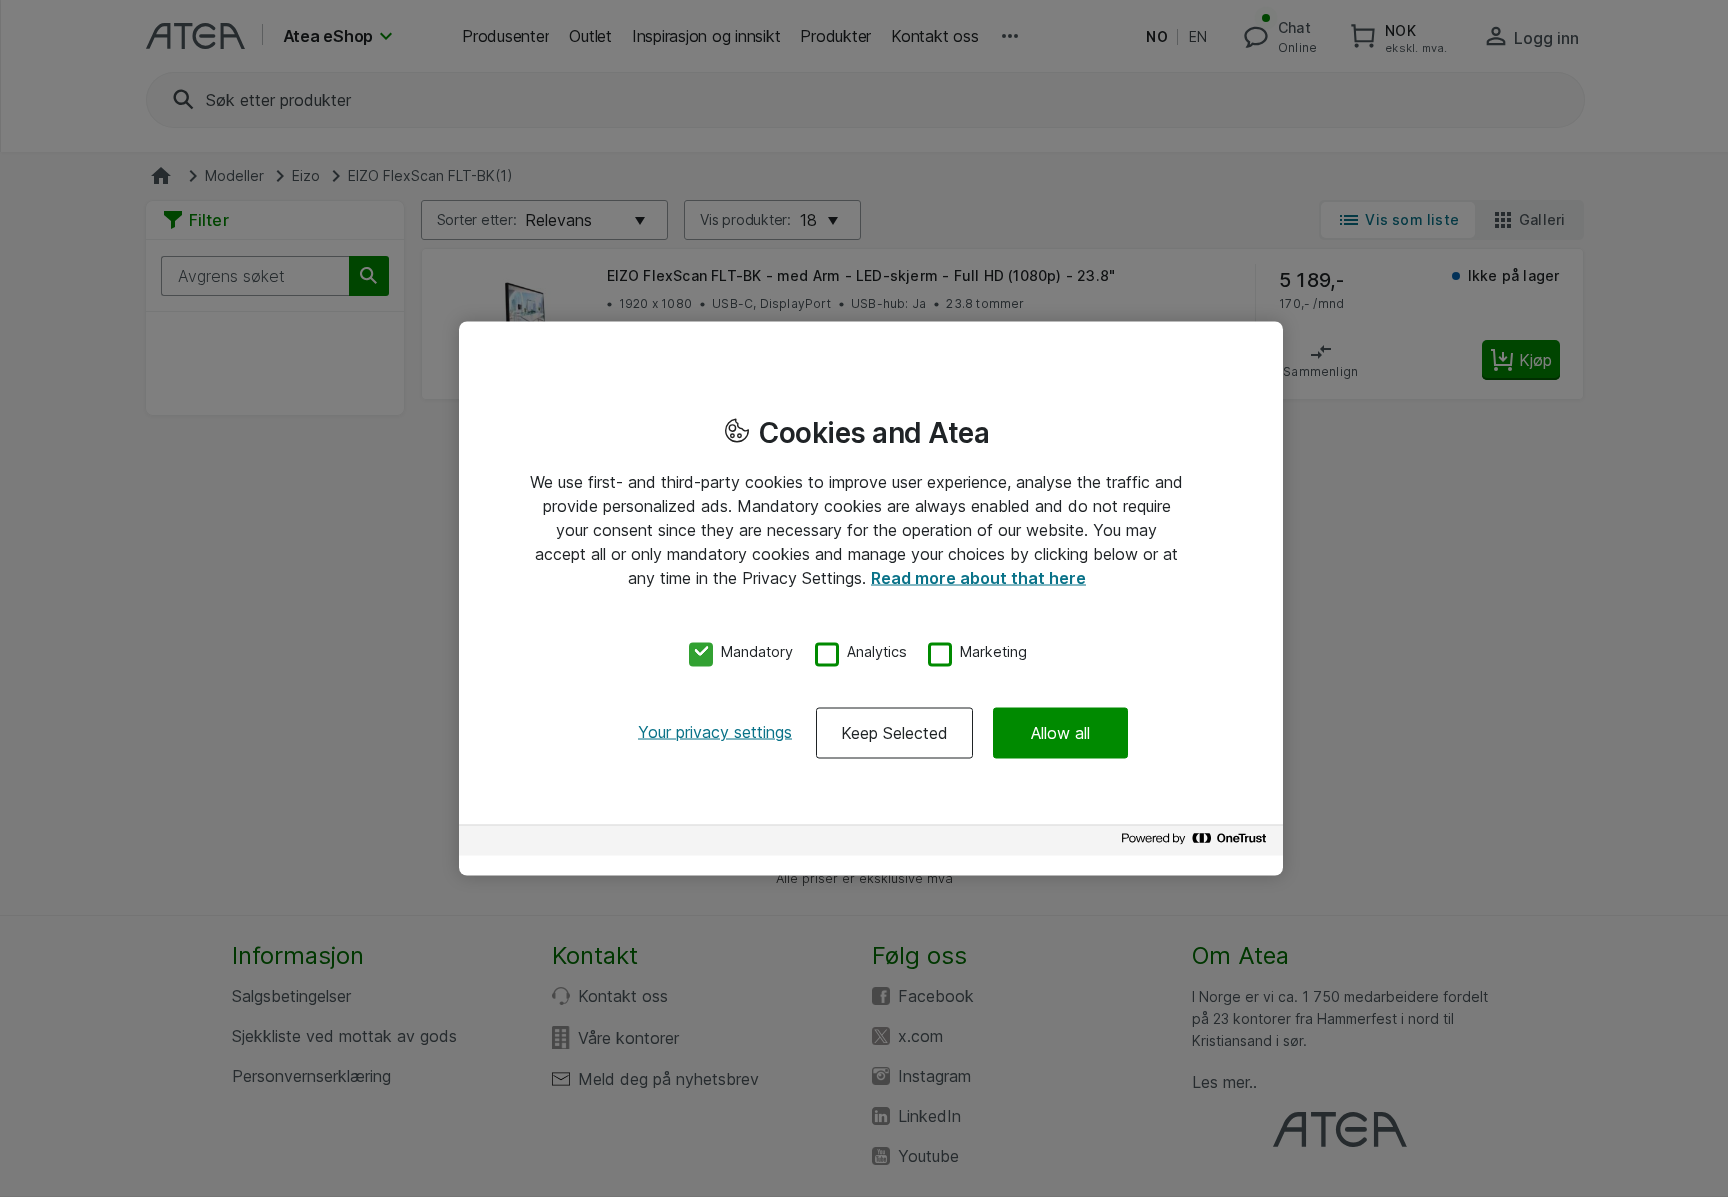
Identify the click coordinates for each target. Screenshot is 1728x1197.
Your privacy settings (715, 732)
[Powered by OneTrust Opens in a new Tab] (1197, 843)
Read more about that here (978, 577)
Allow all (1060, 733)
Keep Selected (894, 733)
